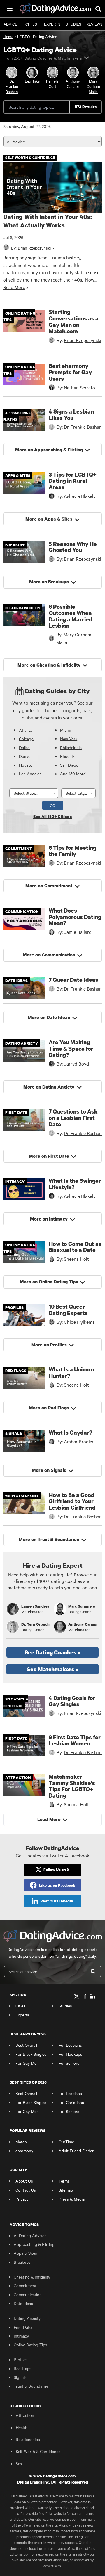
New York (69, 738)
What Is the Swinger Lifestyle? (75, 1184)
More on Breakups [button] (49, 582)
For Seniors (69, 2063)
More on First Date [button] (49, 1156)
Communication (28, 2294)
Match (21, 2142)
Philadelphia (71, 747)
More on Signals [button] (49, 1470)
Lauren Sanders (35, 1606)
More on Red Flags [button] (49, 1408)
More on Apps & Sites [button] (49, 519)
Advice (10, 24)
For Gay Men (27, 2063)
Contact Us (26, 2190)
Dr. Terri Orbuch (35, 1624)
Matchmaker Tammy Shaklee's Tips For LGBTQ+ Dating (72, 1786)
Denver (25, 756)
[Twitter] (77, 1997)
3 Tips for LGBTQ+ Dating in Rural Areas (73, 481)
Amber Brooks (78, 1441)
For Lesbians (70, 2045)
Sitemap (66, 2190)
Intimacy (21, 2336)
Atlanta (26, 730)
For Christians (71, 2102)
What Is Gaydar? (70, 1432)
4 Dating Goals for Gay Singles (72, 1701)
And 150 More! (73, 774)
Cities (31, 24)
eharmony (24, 2151)
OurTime (66, 2142)
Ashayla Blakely (80, 496)
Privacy (22, 2199)
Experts (52, 24)
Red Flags (23, 2368)
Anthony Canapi (83, 1624)
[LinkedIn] (93, 1997)
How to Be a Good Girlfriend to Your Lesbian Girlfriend (72, 1501)
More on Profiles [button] (49, 1345)
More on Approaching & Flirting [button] (49, 450)
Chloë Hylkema (79, 1322)
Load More (49, 1819)
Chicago (26, 738)
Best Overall (26, 2045)
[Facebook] (85, 1997)
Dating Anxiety (27, 2318)
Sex (19, 2463)
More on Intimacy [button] (49, 1219)
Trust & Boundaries (31, 2386)
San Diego (69, 765)
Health (22, 2427)
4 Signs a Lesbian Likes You (71, 415)
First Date (23, 2327)
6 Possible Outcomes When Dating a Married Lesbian (71, 616)
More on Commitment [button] (49, 886)
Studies (73, 24)
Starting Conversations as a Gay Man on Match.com (74, 321)
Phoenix (67, 756)
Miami (65, 730)
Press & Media (72, 2199)
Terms (64, 2181)
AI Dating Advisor (30, 2235)
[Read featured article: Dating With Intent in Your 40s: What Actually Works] (52, 187)
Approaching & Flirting (34, 2244)
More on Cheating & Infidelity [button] (49, 665)
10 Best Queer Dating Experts (68, 1310)
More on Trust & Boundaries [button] (49, 1539)
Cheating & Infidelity (32, 2277)
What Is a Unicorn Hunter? (71, 1372)
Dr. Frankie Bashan (83, 427)
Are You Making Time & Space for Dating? (71, 1049)
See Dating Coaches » (52, 1652)
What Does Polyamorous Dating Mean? (75, 917)
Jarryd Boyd (76, 1063)
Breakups (22, 2262)
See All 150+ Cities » (53, 816)
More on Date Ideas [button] (49, 1017)
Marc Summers (82, 1606)
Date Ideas (23, 2303)
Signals (20, 2377)
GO (52, 805)
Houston (27, 765)
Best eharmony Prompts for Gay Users (70, 372)
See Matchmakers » (53, 1669)
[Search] (93, 1971)
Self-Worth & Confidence (38, 2451)
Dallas (24, 747)
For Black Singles (31, 2054)
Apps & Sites (25, 2253)
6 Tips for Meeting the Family (72, 851)
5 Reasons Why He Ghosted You (73, 547)
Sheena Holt (76, 1259)
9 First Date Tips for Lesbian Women (75, 1740)
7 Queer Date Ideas (73, 980)
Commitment (25, 2285)
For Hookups (70, 2054)
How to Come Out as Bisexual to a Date (75, 1247)
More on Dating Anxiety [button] (49, 1087)
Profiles (21, 2359)
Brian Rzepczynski (83, 340)
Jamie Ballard (78, 932)
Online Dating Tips (30, 2345)
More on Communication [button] (49, 955)
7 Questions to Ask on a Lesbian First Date (73, 1118)
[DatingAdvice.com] (55, 9)
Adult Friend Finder (76, 2151)
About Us (24, 2181)
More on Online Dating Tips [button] (49, 1282)
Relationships (28, 2439)
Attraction (25, 2415)
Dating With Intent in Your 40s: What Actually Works (48, 221)
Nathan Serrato (79, 387)
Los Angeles (30, 774)
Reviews (94, 24)
